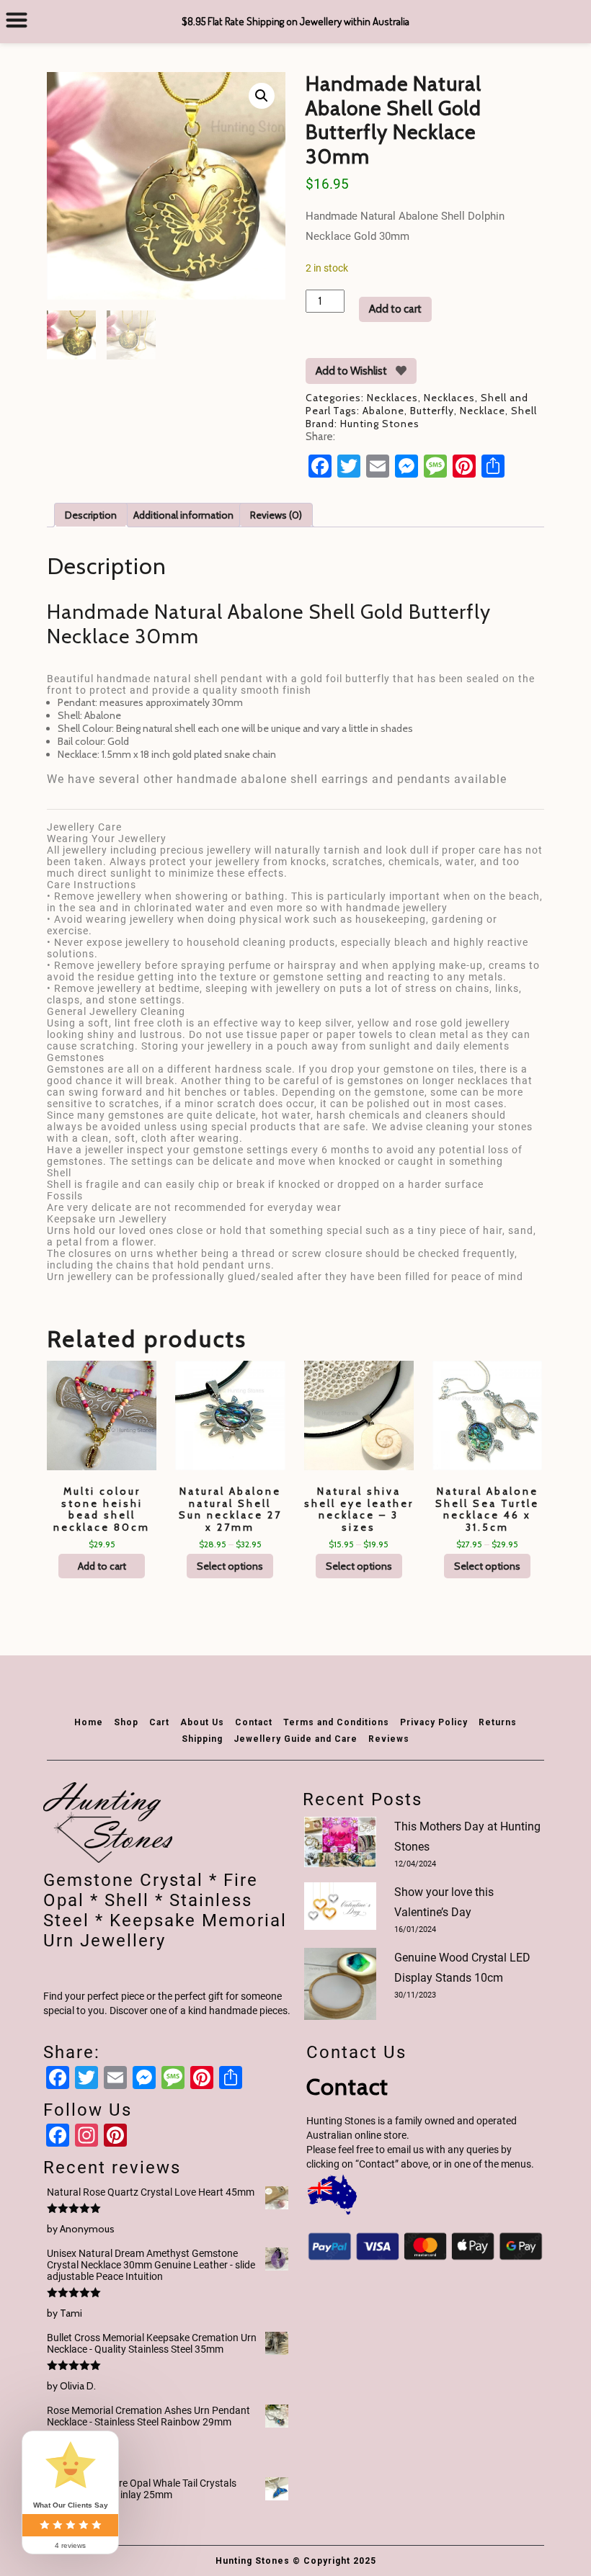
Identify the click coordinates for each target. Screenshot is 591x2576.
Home (89, 1722)
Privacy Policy (434, 1722)
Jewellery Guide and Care (295, 1739)
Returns (498, 1722)
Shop (126, 1722)
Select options (230, 1566)
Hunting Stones (380, 424)
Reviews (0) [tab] (276, 515)
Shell (524, 411)
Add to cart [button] (102, 1566)
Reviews (389, 1739)
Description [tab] (91, 515)
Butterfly (432, 411)
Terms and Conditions (336, 1722)
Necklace (483, 411)
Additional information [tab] (183, 515)
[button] (262, 96)
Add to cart (395, 309)
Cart (159, 1722)
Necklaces (392, 398)
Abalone (383, 411)
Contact (254, 1722)
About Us (202, 1722)
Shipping (202, 1739)
